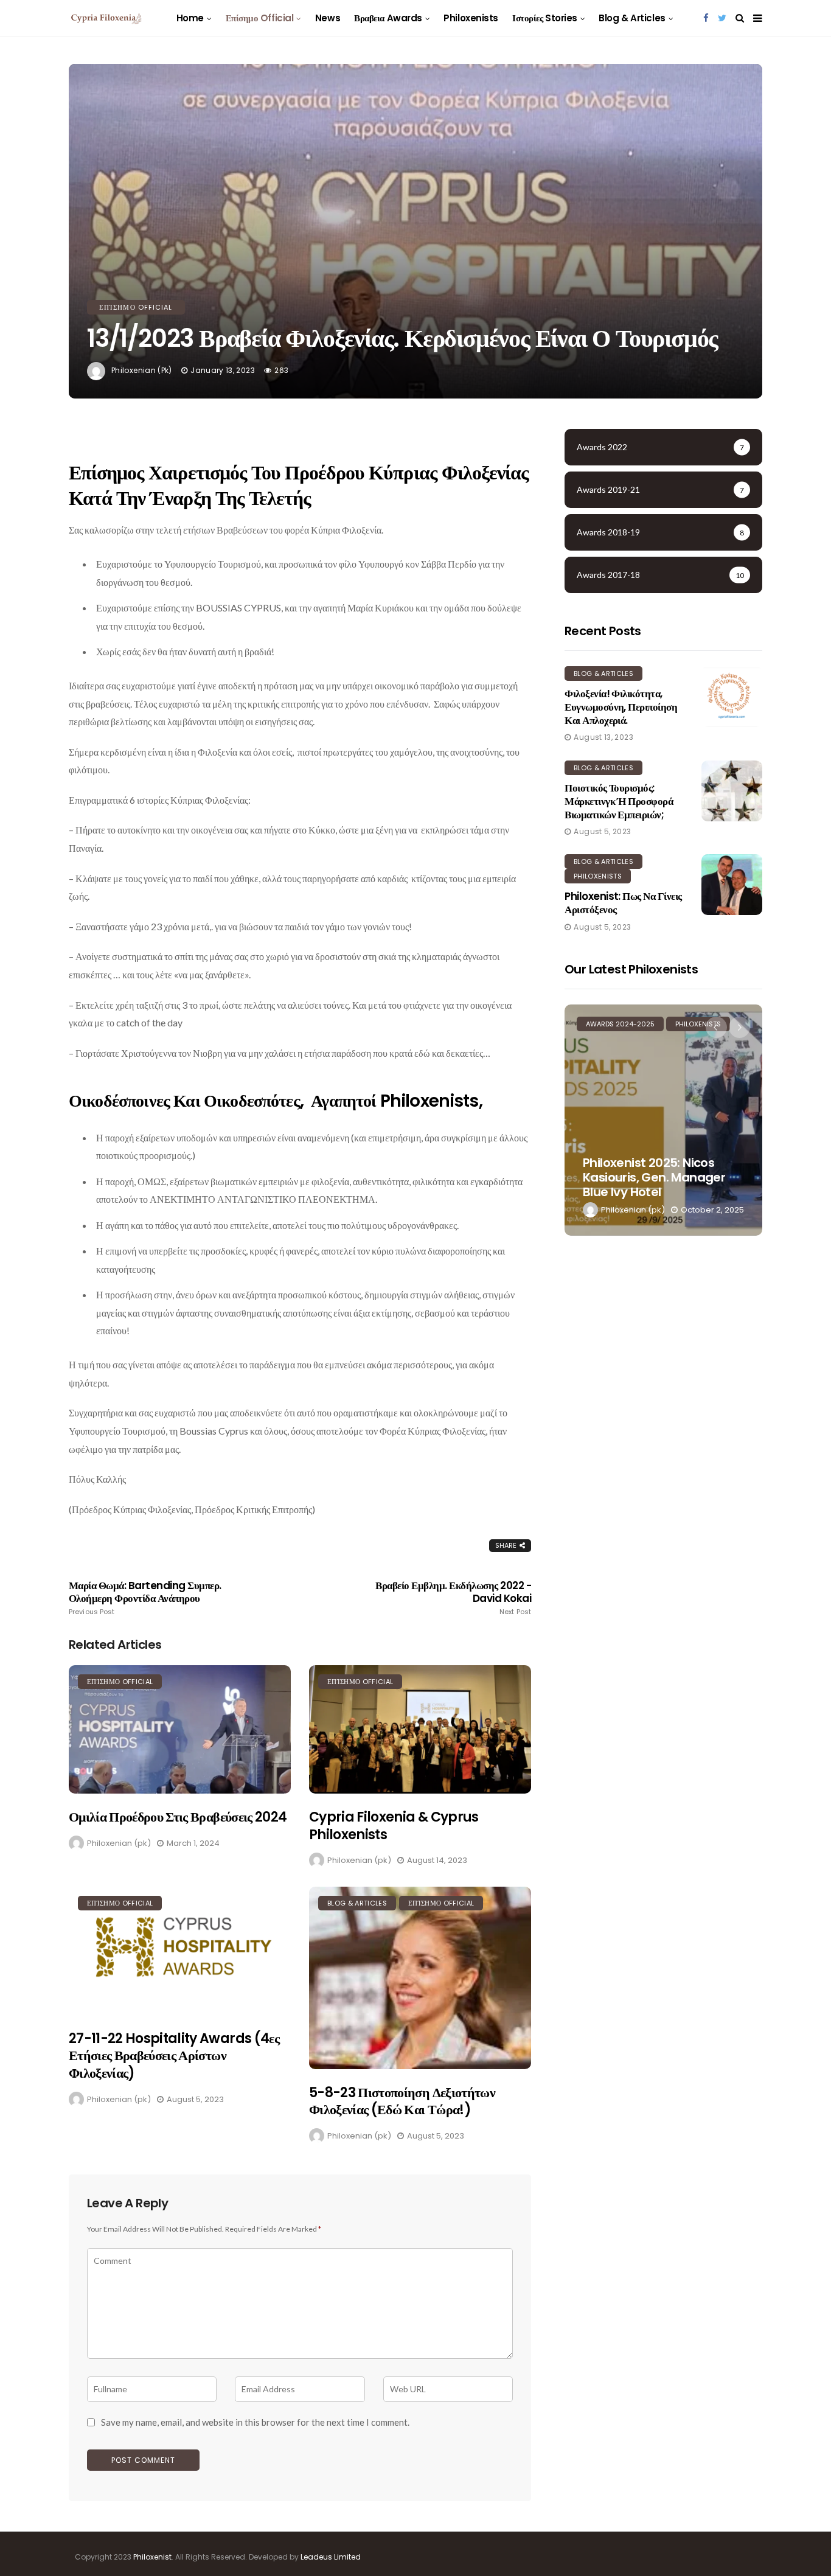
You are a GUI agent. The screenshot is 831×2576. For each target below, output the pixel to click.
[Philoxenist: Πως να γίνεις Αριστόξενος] (732, 885)
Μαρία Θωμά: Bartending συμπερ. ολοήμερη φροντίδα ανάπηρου (145, 1598)
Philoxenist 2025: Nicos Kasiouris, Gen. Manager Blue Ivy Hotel (654, 1177)
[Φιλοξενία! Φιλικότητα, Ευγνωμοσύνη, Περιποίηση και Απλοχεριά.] (732, 697)
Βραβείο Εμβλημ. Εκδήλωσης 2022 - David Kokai (453, 1598)
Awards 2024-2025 (620, 1024)
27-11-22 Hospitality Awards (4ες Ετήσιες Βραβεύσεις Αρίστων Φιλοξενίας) (174, 2056)
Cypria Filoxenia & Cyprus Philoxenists (394, 1826)
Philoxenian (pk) (142, 370)
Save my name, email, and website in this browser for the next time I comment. (255, 2422)
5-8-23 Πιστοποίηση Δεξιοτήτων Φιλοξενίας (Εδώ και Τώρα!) (402, 2101)
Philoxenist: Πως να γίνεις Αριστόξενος (623, 903)
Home (190, 18)
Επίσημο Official (260, 18)
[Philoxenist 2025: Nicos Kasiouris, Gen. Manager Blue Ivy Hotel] (663, 1120)
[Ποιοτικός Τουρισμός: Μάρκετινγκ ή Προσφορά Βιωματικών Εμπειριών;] (732, 791)
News (328, 18)
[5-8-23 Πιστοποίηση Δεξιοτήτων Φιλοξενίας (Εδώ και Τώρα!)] (420, 1978)
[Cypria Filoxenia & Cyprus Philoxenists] (420, 1729)
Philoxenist (152, 2557)
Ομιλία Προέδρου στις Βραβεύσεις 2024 (178, 1817)
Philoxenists (471, 18)
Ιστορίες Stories (545, 18)
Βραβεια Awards (388, 18)
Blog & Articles (632, 18)
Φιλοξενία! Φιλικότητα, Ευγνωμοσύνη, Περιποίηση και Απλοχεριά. (621, 707)
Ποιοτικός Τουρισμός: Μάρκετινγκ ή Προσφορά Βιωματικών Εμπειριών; (619, 801)
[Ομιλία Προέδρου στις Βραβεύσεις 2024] (180, 1729)
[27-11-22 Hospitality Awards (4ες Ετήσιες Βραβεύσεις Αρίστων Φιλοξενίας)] (180, 1951)
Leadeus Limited (331, 2557)
